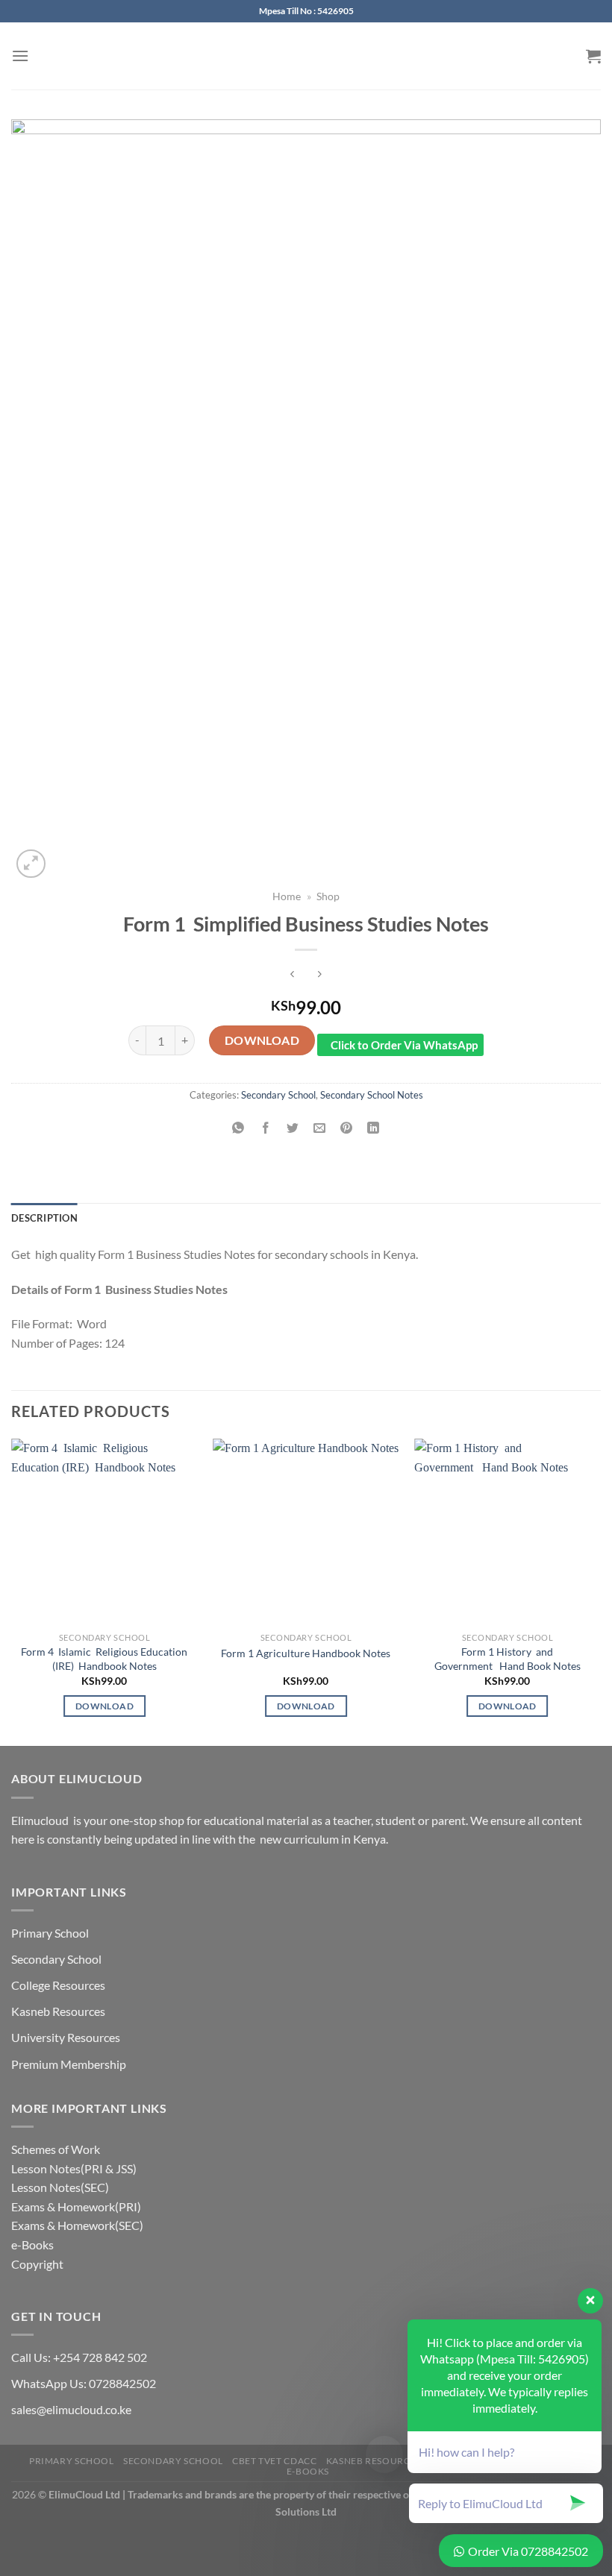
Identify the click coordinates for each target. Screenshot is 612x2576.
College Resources (58, 1985)
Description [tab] (44, 1218)
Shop (328, 896)
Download (262, 1040)
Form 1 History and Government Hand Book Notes (508, 1659)
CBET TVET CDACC (274, 2461)
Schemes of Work (56, 2149)
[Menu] (20, 56)
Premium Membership (69, 2064)
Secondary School (278, 1095)
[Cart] (593, 56)
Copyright (37, 2264)
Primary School (50, 1933)
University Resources (66, 2037)
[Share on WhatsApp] (238, 1129)
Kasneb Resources (58, 2011)
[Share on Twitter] (292, 1129)
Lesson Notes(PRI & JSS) (74, 2168)
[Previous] (12, 1591)
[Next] (600, 1591)
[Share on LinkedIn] (374, 1129)
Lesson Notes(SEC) (60, 2187)
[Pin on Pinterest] (347, 1129)
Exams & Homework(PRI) (76, 2206)
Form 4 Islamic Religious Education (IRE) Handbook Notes (104, 1659)
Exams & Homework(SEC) (77, 2225)
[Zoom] (31, 864)
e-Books (32, 2244)
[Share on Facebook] (265, 1129)
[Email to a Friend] (320, 1129)
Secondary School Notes (372, 1095)
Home (287, 896)
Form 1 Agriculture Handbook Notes (306, 1653)
